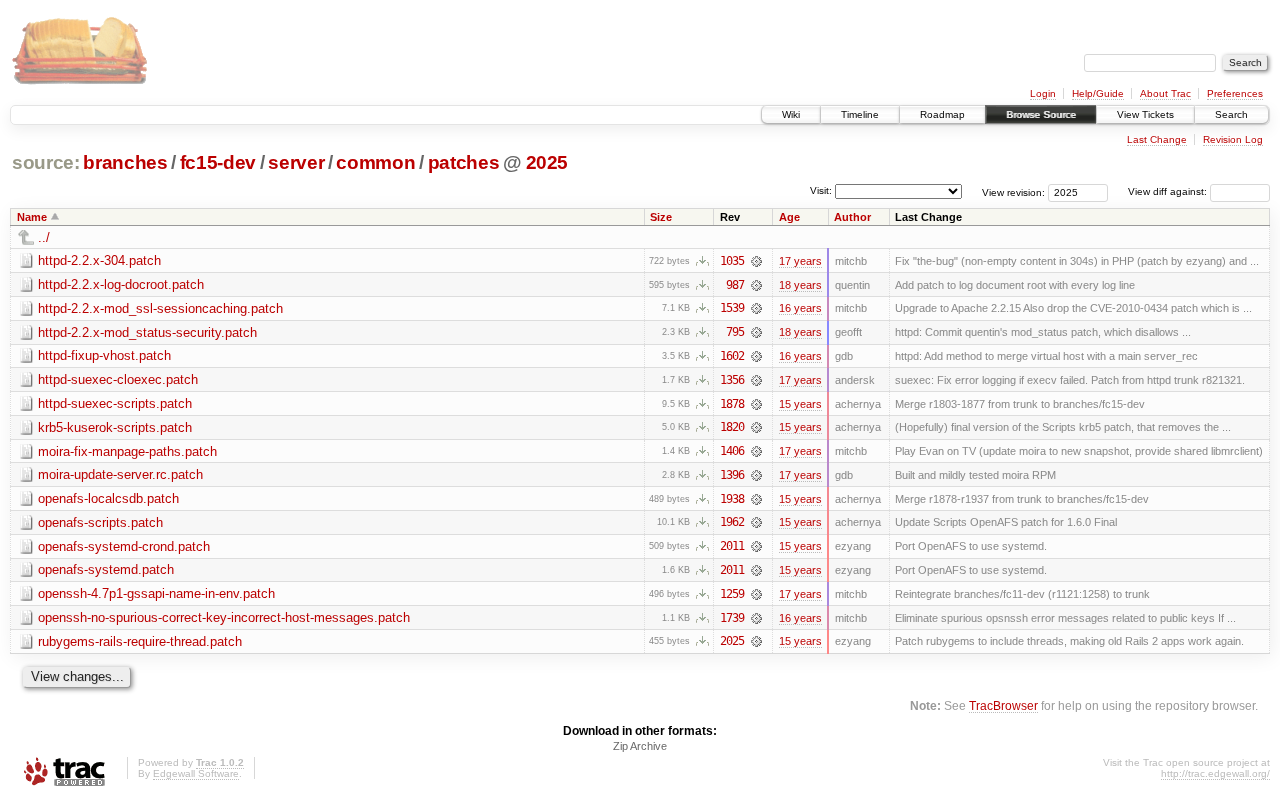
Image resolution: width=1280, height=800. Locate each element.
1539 (732, 308)
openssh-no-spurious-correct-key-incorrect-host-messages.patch (224, 617)
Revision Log (1233, 139)
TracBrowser (1003, 705)
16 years (800, 308)
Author (852, 217)
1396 (732, 475)
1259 (732, 594)
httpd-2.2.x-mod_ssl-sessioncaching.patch (160, 308)
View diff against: (1169, 191)
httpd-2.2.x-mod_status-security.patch (147, 332)
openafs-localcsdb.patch (108, 498)
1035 (732, 261)
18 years (800, 285)
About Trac (1165, 93)
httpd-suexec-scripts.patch (115, 403)
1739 (732, 618)
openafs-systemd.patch (106, 569)
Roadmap (942, 114)
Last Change (1157, 139)
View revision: (1013, 191)
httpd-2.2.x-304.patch (99, 260)
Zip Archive (640, 746)
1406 (732, 451)
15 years (800, 404)
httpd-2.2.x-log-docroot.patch (121, 284)
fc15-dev (218, 162)
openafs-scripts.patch (100, 522)
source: (46, 162)
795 (735, 332)
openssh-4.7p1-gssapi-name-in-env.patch (156, 593)
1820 (732, 427)
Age (789, 217)
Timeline (860, 114)
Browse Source (1041, 114)
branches (125, 162)
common (375, 162)
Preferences (1235, 93)
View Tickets (1145, 114)
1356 (732, 380)
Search (1231, 114)
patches (464, 162)
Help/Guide (1098, 93)
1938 (732, 499)
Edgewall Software (196, 773)
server (296, 162)
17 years (800, 261)
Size (661, 217)
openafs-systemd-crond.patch (124, 546)
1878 (732, 404)
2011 (732, 546)
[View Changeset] (756, 261)
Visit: (821, 190)
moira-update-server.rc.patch (120, 474)
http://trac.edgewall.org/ (1215, 773)
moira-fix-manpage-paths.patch (127, 451)
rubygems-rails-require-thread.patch (140, 641)
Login (1043, 93)
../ (44, 237)
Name (32, 217)
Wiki (791, 114)
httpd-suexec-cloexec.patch (118, 379)
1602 (732, 356)
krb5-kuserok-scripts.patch (115, 427)
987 (735, 285)
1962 (732, 522)
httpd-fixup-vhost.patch (104, 355)
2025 (547, 162)
